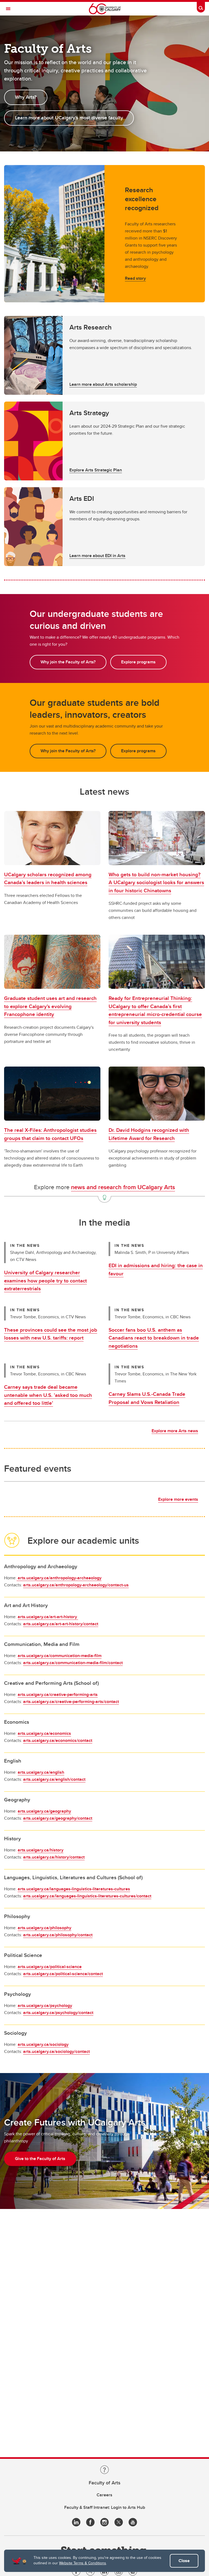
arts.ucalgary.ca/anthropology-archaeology (59, 1578)
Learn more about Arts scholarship (103, 384)
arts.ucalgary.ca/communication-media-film (60, 1656)
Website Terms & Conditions (83, 2563)
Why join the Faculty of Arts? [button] (68, 662)
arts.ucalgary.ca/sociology (43, 2044)
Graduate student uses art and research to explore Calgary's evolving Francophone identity (50, 1006)
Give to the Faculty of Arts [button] (40, 2159)
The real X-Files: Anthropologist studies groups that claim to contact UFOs (50, 1134)
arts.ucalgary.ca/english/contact (54, 1779)
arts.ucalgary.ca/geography (44, 1811)
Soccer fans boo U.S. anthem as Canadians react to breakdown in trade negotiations (154, 1338)
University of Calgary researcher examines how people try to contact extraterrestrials (45, 1280)
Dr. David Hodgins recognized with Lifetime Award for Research (149, 1134)
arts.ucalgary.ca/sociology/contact (56, 2051)
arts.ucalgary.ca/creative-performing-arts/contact (71, 1702)
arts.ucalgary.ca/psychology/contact (58, 2013)
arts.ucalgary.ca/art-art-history (48, 1617)
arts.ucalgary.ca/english (41, 1772)
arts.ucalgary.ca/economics (44, 1733)
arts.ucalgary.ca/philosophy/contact (58, 1935)
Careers (104, 2495)
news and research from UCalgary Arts (123, 1187)
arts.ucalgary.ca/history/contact (54, 1857)
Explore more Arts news (175, 1431)
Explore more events (178, 1499)
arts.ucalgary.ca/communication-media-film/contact (73, 1663)
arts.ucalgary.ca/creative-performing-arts (58, 1694)
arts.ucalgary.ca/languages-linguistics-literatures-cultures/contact (87, 1896)
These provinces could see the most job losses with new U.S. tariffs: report (51, 1334)
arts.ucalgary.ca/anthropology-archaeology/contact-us (76, 1585)
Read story (135, 278)
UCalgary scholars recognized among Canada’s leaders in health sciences (48, 878)
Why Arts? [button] (26, 97)
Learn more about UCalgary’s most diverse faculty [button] (69, 118)
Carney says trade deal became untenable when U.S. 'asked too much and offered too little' (48, 1395)
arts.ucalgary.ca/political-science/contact (63, 1974)
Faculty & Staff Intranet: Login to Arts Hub (105, 2507)
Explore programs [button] (138, 662)
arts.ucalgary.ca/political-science (50, 1967)
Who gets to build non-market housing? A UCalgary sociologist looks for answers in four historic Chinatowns (156, 882)
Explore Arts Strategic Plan (96, 470)
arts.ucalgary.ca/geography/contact (58, 1818)
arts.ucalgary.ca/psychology (45, 2005)
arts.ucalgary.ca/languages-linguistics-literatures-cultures (74, 1889)
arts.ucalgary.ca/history (41, 1850)
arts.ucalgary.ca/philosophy (44, 1928)
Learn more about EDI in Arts (97, 556)
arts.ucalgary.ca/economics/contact (58, 1740)
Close (184, 2561)
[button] (104, 355)
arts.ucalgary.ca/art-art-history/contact (61, 1624)
